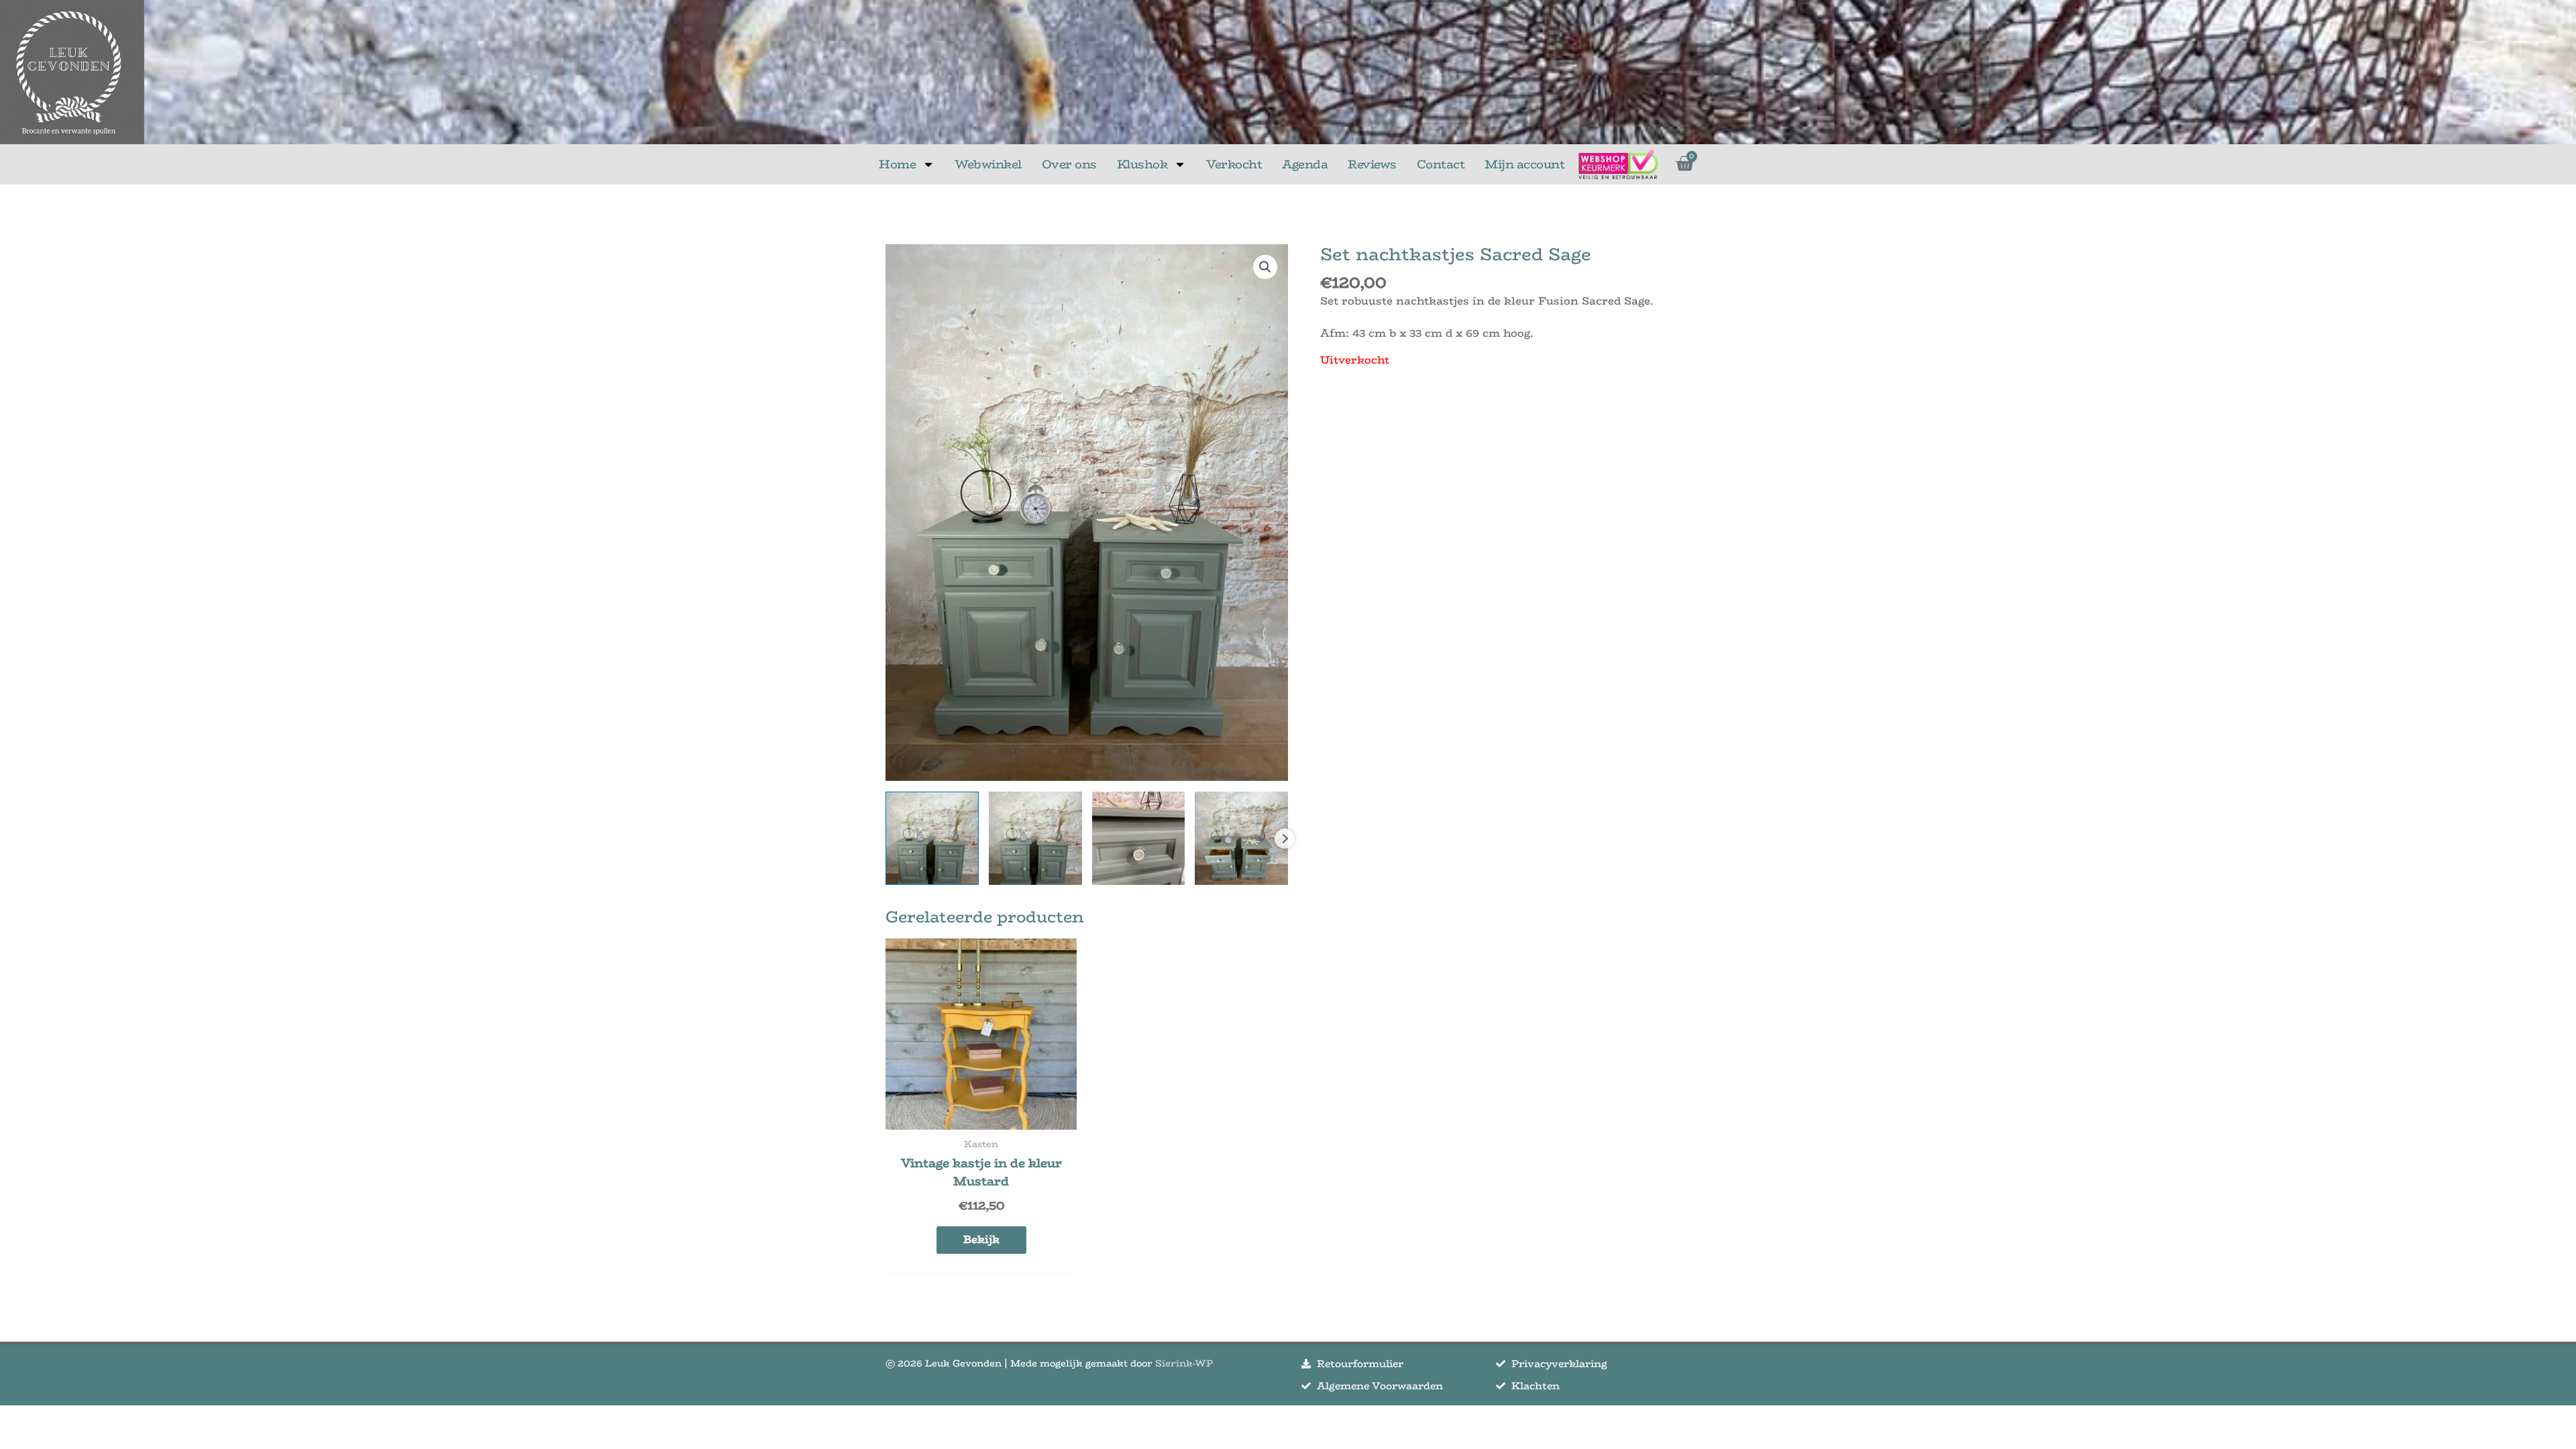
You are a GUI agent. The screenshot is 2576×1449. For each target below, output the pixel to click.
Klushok (1142, 164)
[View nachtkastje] (932, 838)
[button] (1265, 267)
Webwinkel (988, 164)
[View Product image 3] (1139, 838)
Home (897, 164)
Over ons (1069, 164)
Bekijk (981, 1239)
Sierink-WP (1184, 1363)
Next (1285, 839)
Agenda (1305, 164)
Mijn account (1524, 164)
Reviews (1372, 164)
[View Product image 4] (1241, 838)
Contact (1441, 164)
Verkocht (1234, 164)
